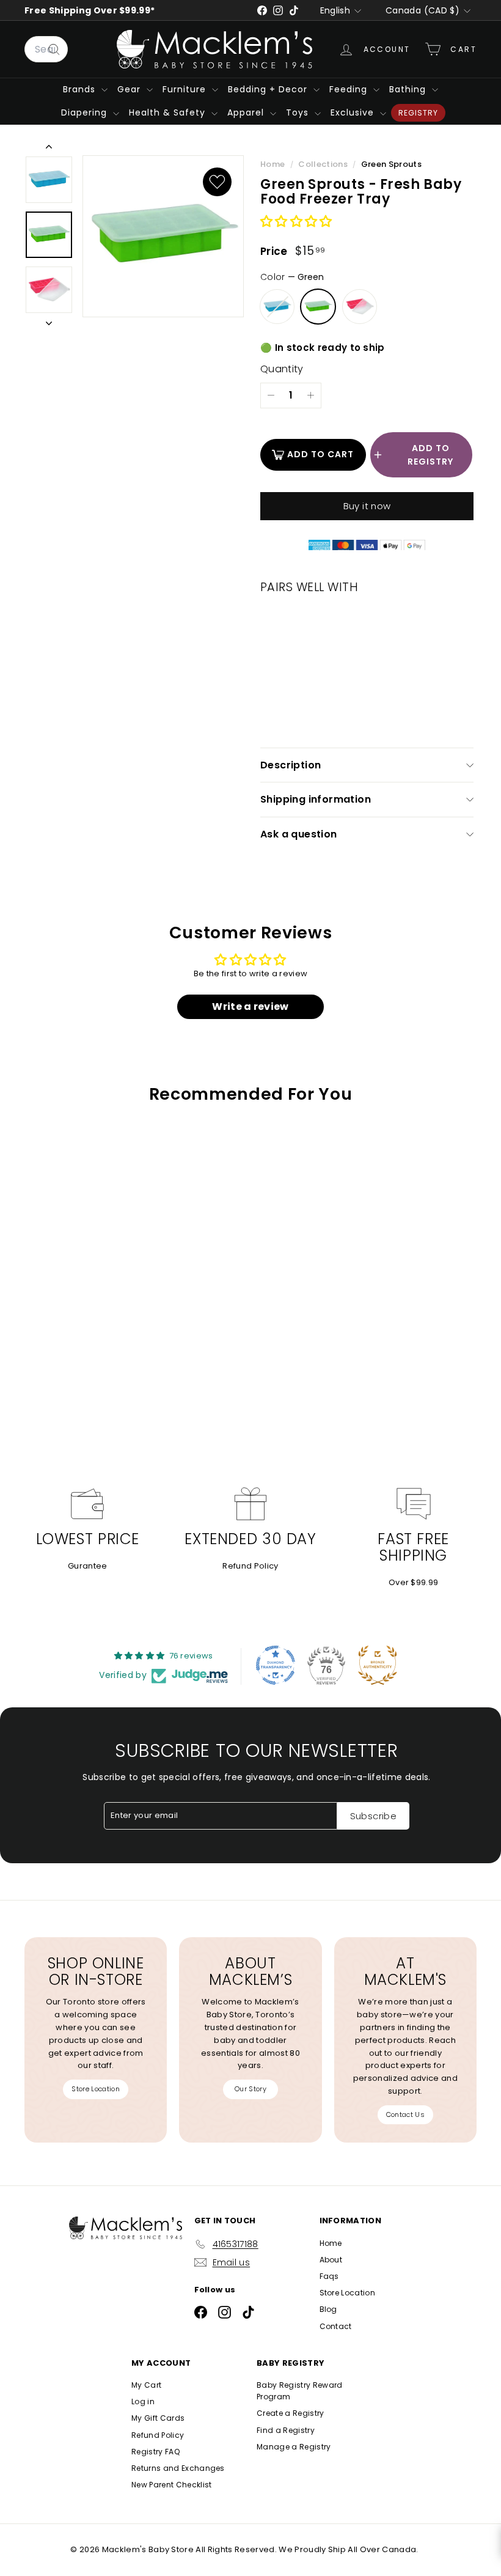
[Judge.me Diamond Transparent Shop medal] (276, 1665)
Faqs (329, 2276)
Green (318, 307)
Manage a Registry (294, 2447)
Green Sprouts (391, 164)
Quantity (282, 369)
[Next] (49, 322)
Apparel (247, 112)
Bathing (409, 89)
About (331, 2260)
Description (291, 765)
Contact (336, 2326)
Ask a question (299, 834)
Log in (143, 2401)
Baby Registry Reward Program (300, 2391)
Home (274, 164)
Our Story (250, 2089)
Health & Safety (169, 112)
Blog (328, 2309)
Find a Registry (286, 2430)
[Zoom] (163, 237)
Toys (299, 112)
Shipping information (316, 799)
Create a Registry (291, 2413)
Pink (360, 307)
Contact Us (405, 2114)
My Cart (146, 2385)
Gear (130, 89)
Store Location (96, 2089)
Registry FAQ (155, 2452)
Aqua (277, 307)
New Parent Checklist (172, 2485)
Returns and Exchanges (178, 2468)
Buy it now (367, 506)
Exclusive (354, 112)
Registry (418, 113)
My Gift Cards (158, 2418)
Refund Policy (250, 1566)
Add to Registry (430, 455)
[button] (296, 222)
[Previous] (49, 149)
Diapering (86, 112)
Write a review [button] (250, 1006)
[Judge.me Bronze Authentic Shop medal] (378, 1665)
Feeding (350, 89)
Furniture (186, 89)
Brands (81, 89)
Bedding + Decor (269, 89)
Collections (324, 164)
